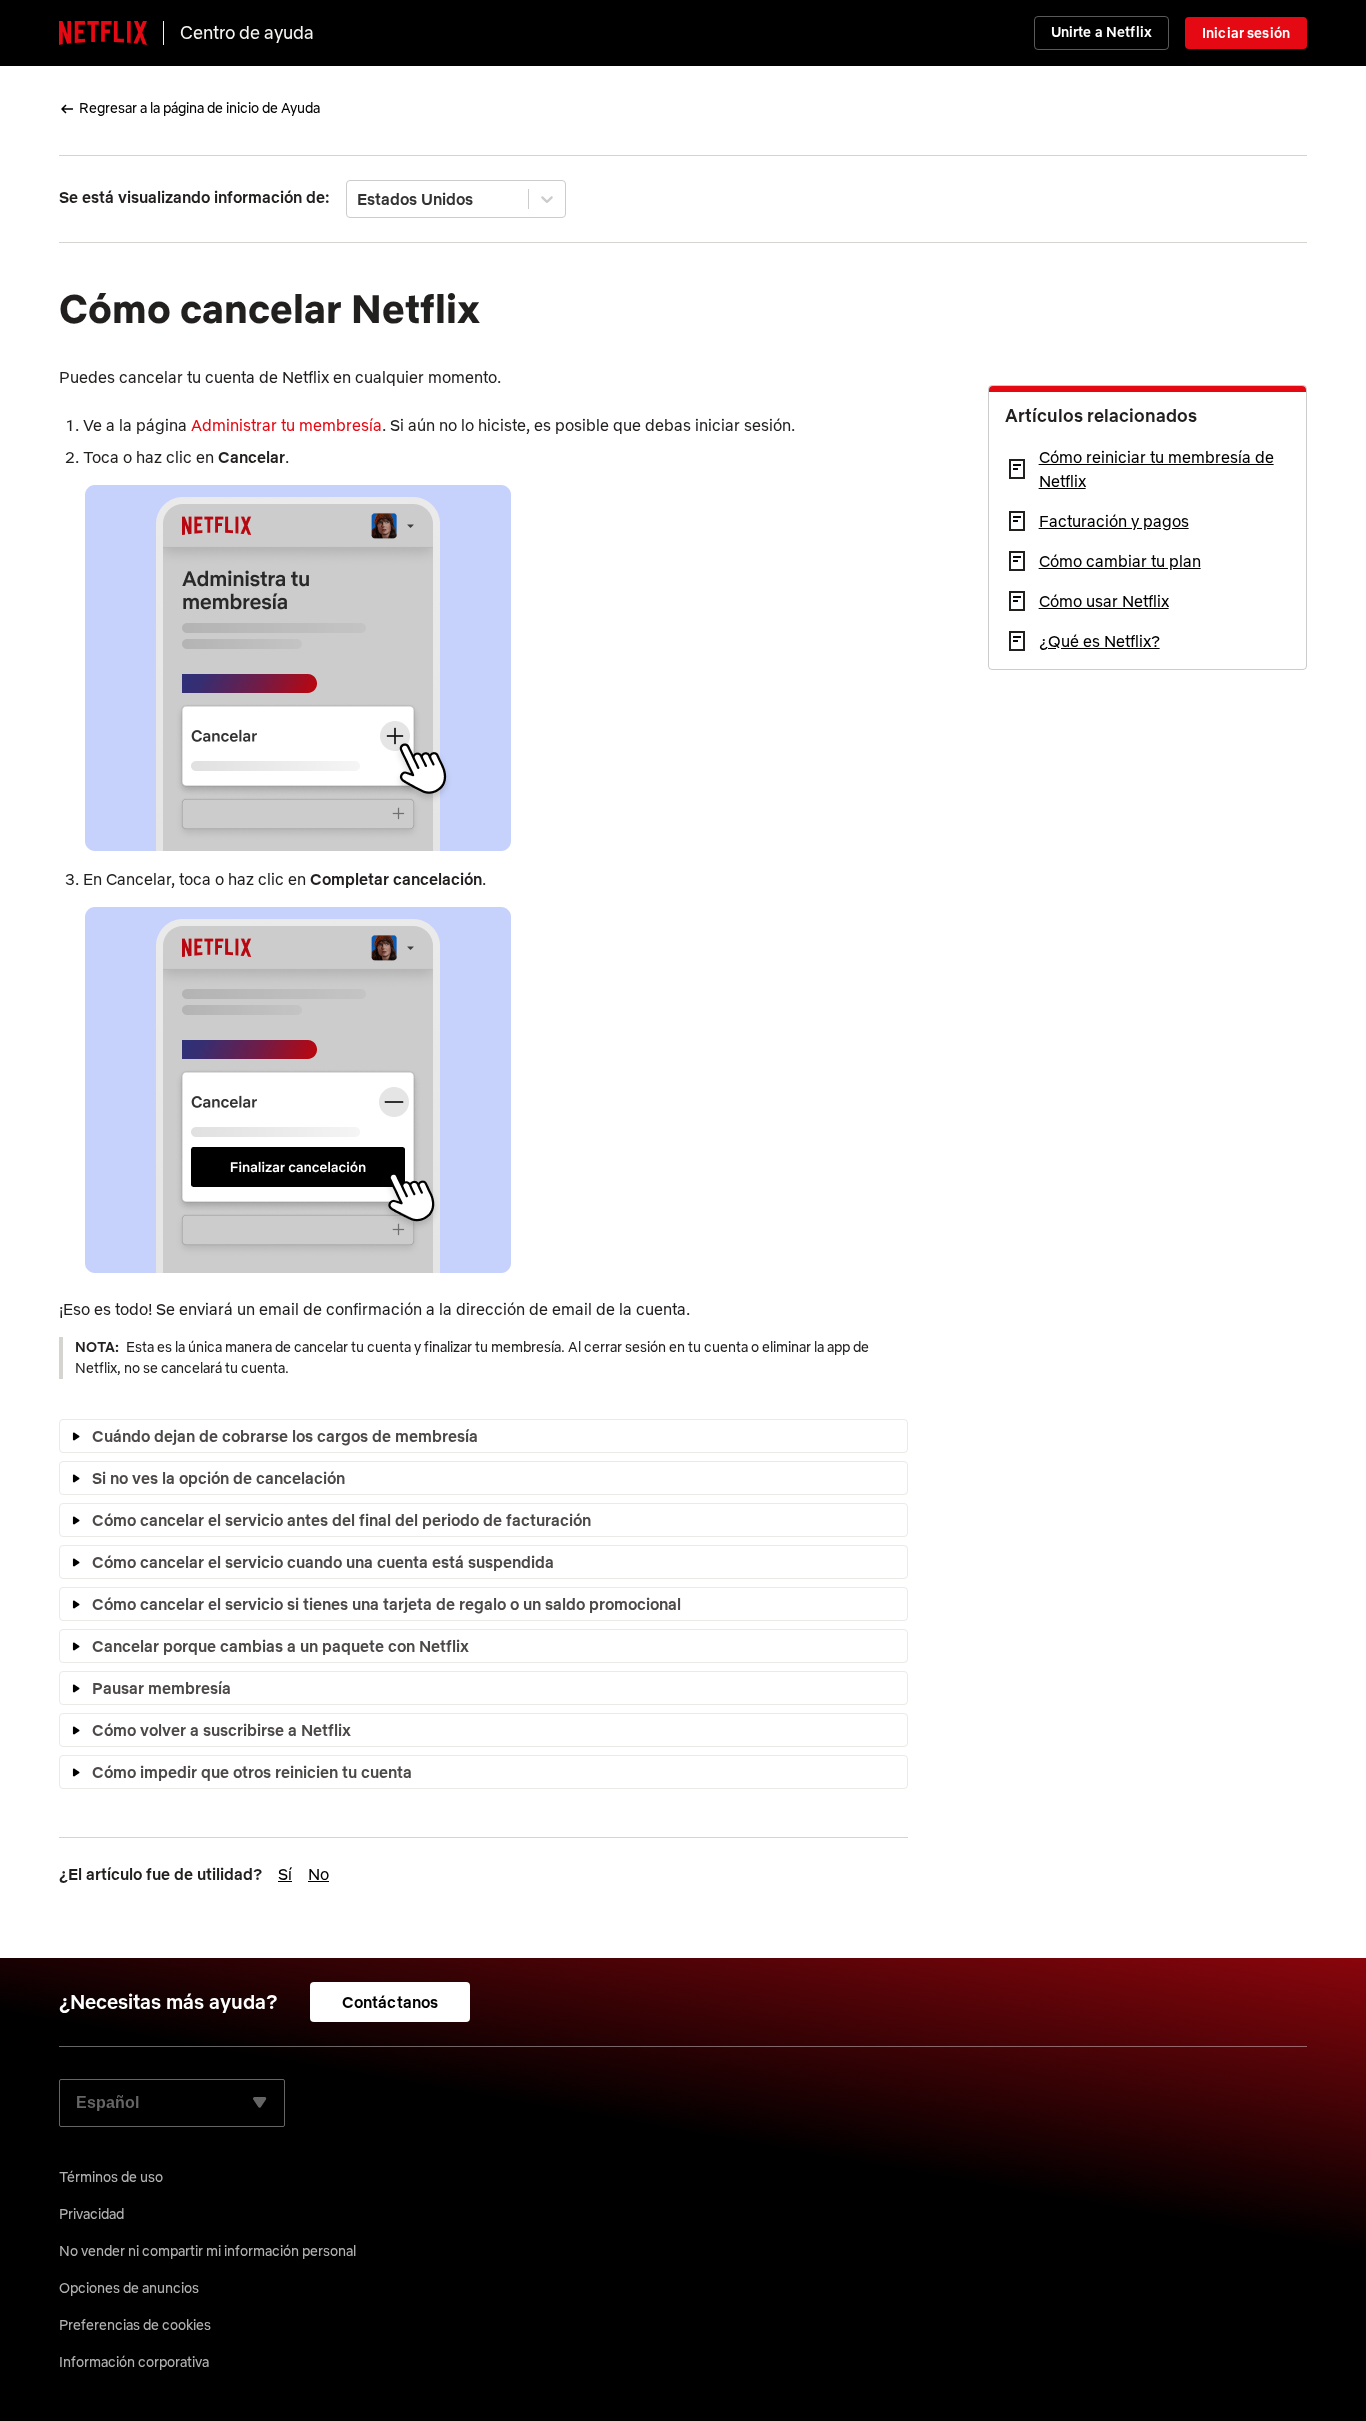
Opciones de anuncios (129, 2288)
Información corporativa (134, 2362)
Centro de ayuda (247, 32)
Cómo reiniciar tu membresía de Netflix (1156, 469)
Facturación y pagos (1114, 521)
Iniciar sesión (1246, 33)
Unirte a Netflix (1101, 32)
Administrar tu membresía (286, 425)
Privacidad (91, 2214)
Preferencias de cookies (135, 2325)
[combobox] (359, 199)
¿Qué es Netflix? (1099, 641)
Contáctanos (390, 2002)
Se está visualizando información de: (194, 197)
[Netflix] (103, 33)
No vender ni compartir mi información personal (207, 2251)
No (318, 1874)
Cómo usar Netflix (1104, 601)
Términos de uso (111, 2177)
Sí (285, 1874)
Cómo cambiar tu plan (1120, 561)
